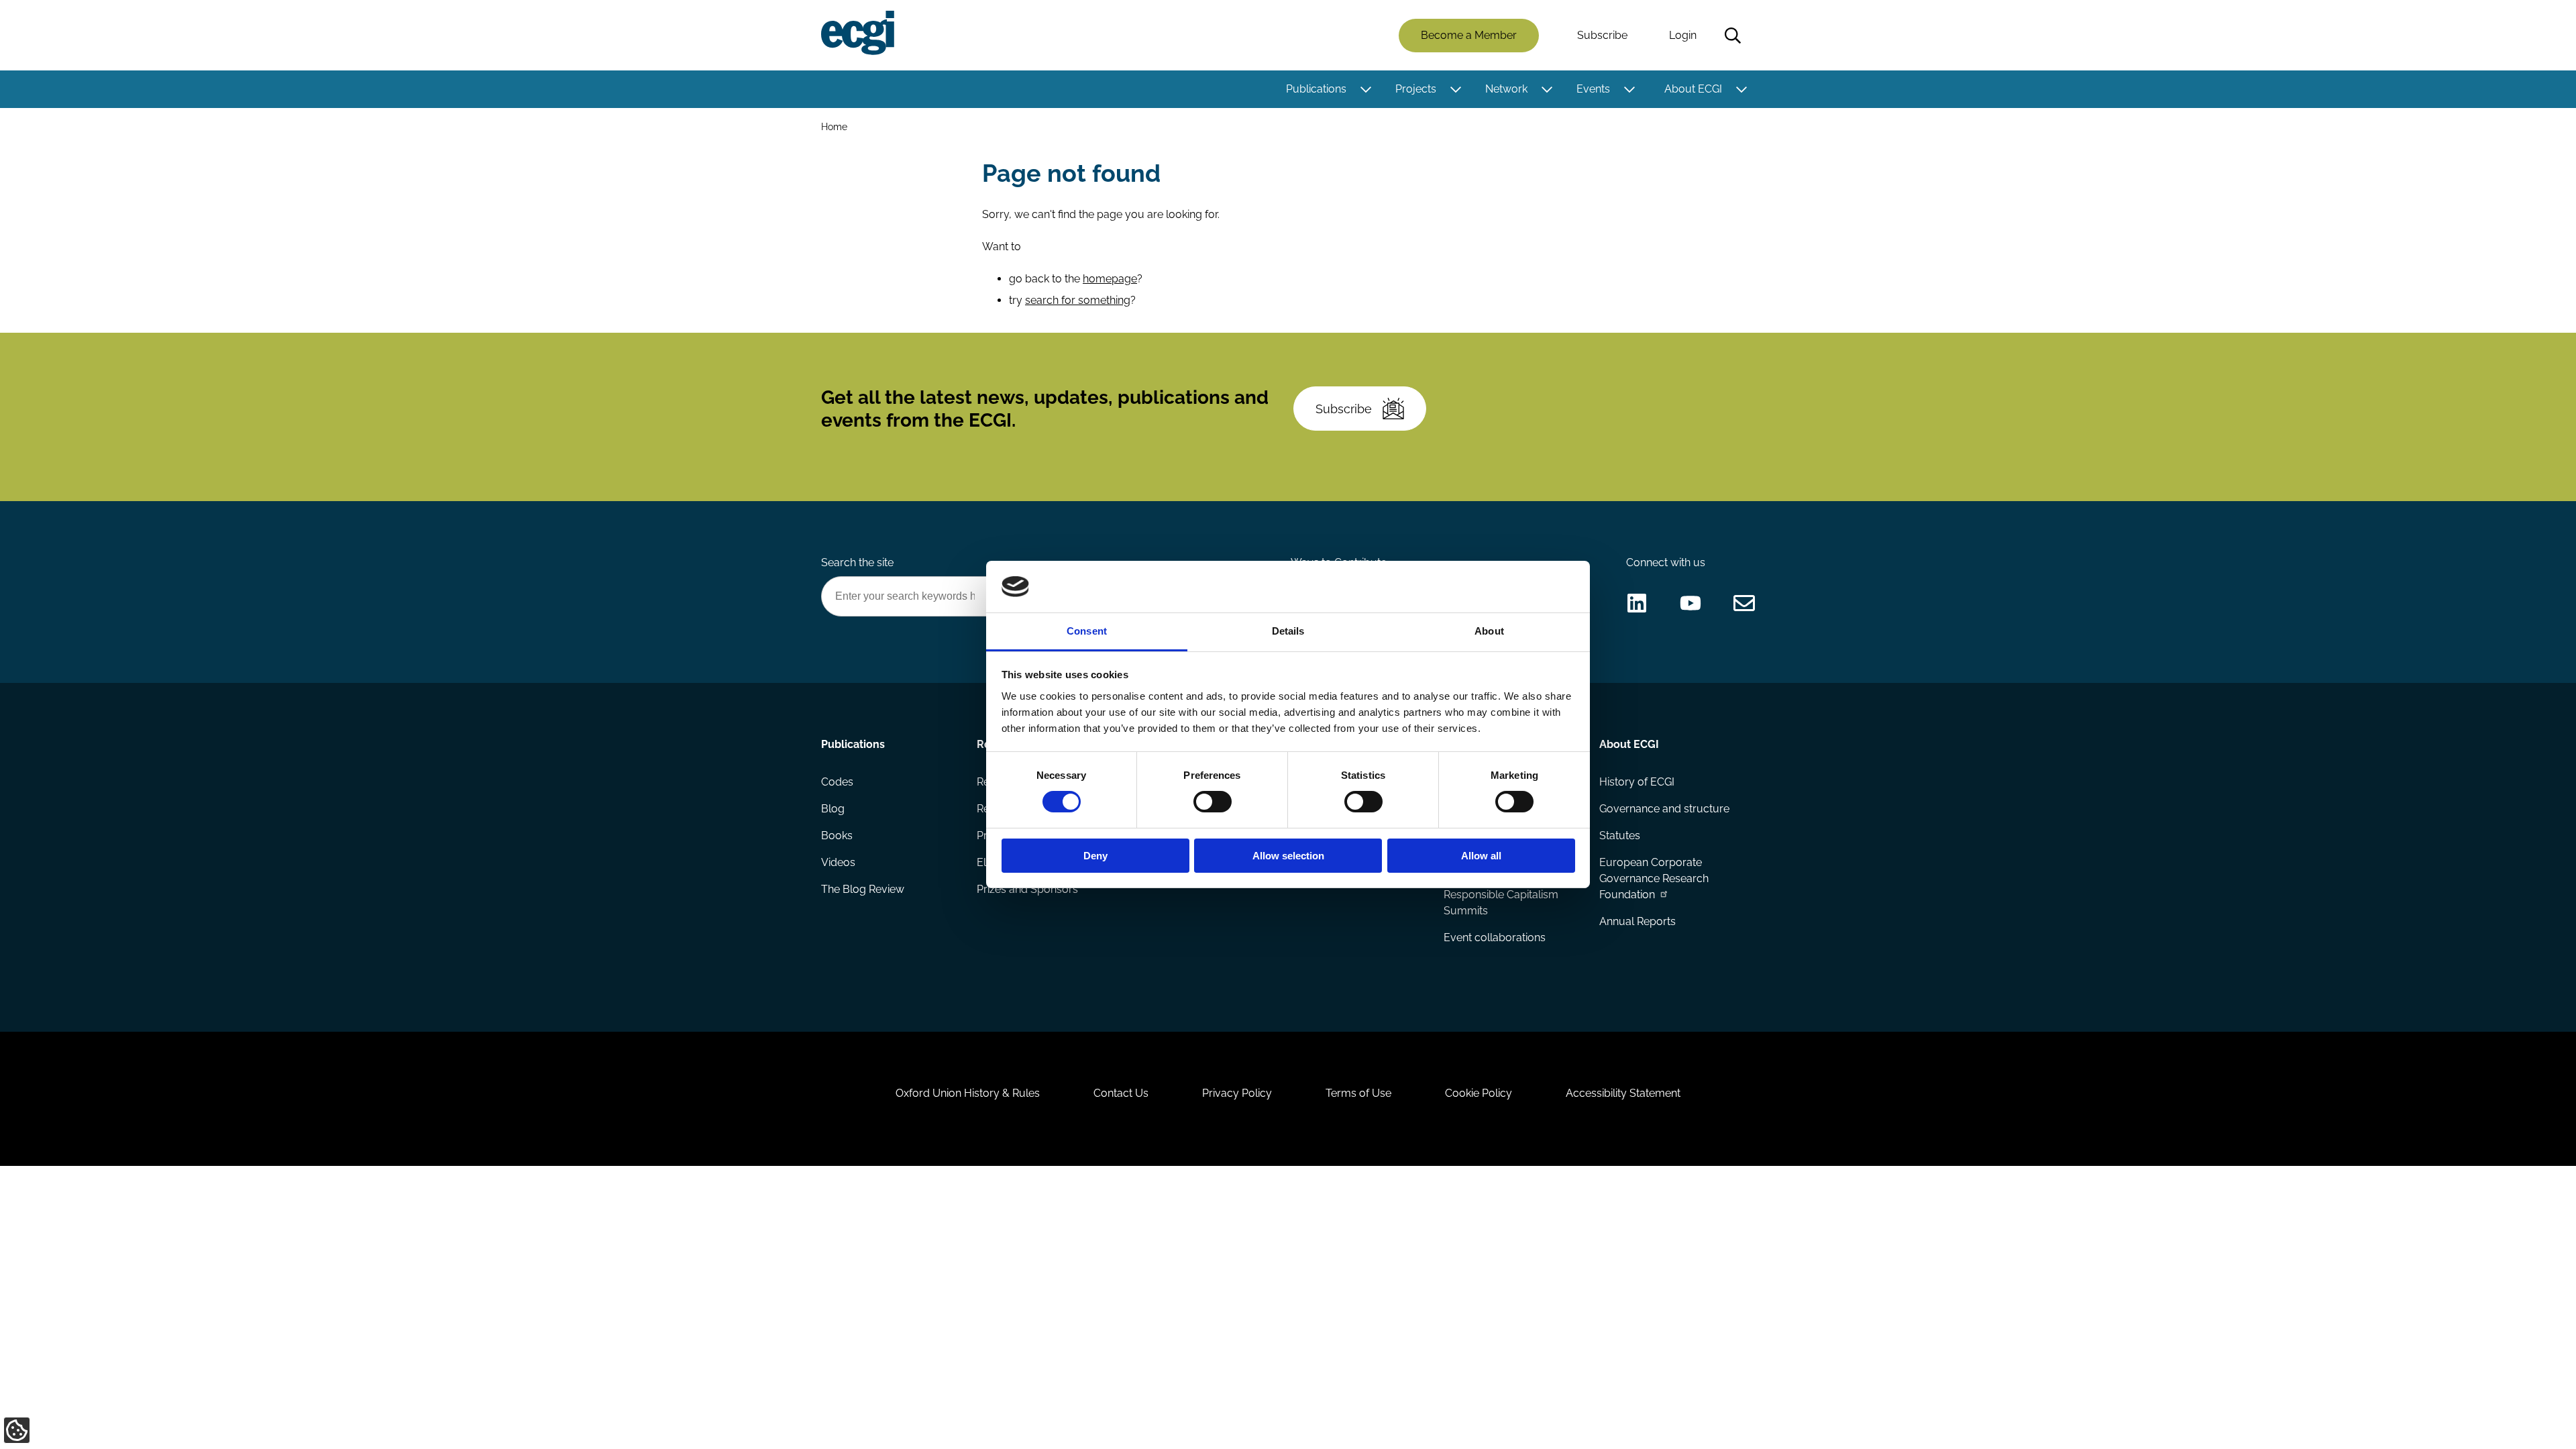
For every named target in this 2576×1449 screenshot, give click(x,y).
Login (1683, 35)
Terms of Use (1358, 1093)
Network (1506, 89)
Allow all (1481, 856)
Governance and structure (1664, 809)
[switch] (1213, 802)
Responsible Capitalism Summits (1501, 903)
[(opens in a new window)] (1637, 603)
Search (1733, 36)
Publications (1316, 89)
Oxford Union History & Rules (968, 1093)
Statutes (1620, 836)
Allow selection (1288, 856)
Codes (837, 782)
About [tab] (1489, 631)
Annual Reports (1638, 921)
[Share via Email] (1744, 603)
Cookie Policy (1479, 1093)
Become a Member (1469, 35)
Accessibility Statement (1623, 1093)
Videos (838, 862)
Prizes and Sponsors (1027, 889)
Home (834, 126)
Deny (1095, 856)
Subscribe (1602, 35)
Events (1593, 89)
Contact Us (1121, 1093)
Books (837, 836)
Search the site (857, 562)
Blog (833, 809)
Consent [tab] (1087, 631)
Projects (1416, 89)
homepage (1110, 279)
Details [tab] (1288, 631)
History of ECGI (1637, 782)
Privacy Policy (1237, 1093)
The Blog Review (863, 889)
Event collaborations (1495, 937)
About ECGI (1693, 89)
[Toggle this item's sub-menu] (1365, 89)
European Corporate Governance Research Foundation (1654, 878)
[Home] (858, 33)
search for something (1078, 300)
